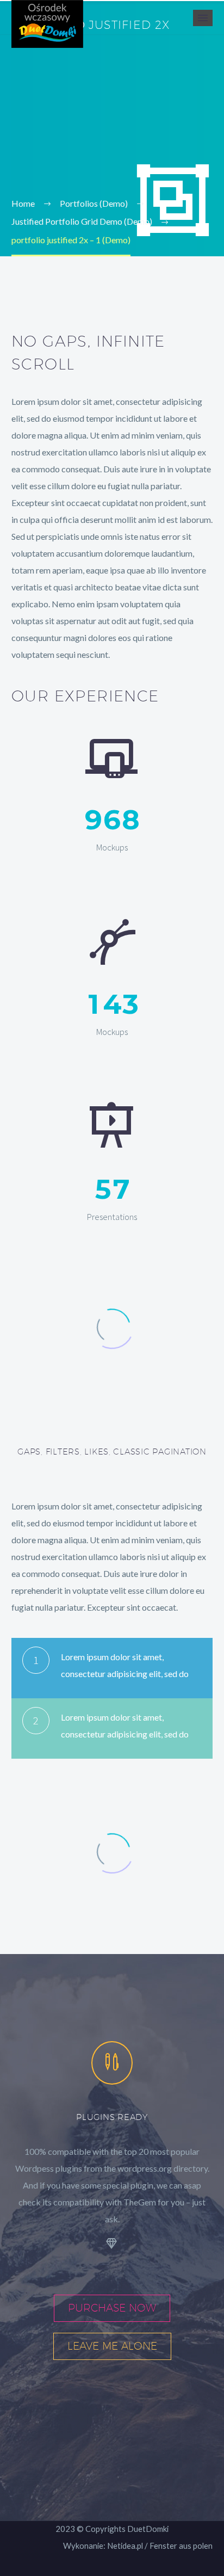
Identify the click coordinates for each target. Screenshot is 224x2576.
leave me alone (112, 2346)
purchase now (112, 2308)
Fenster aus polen (181, 2546)
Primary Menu (203, 18)
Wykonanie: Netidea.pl (103, 2546)
